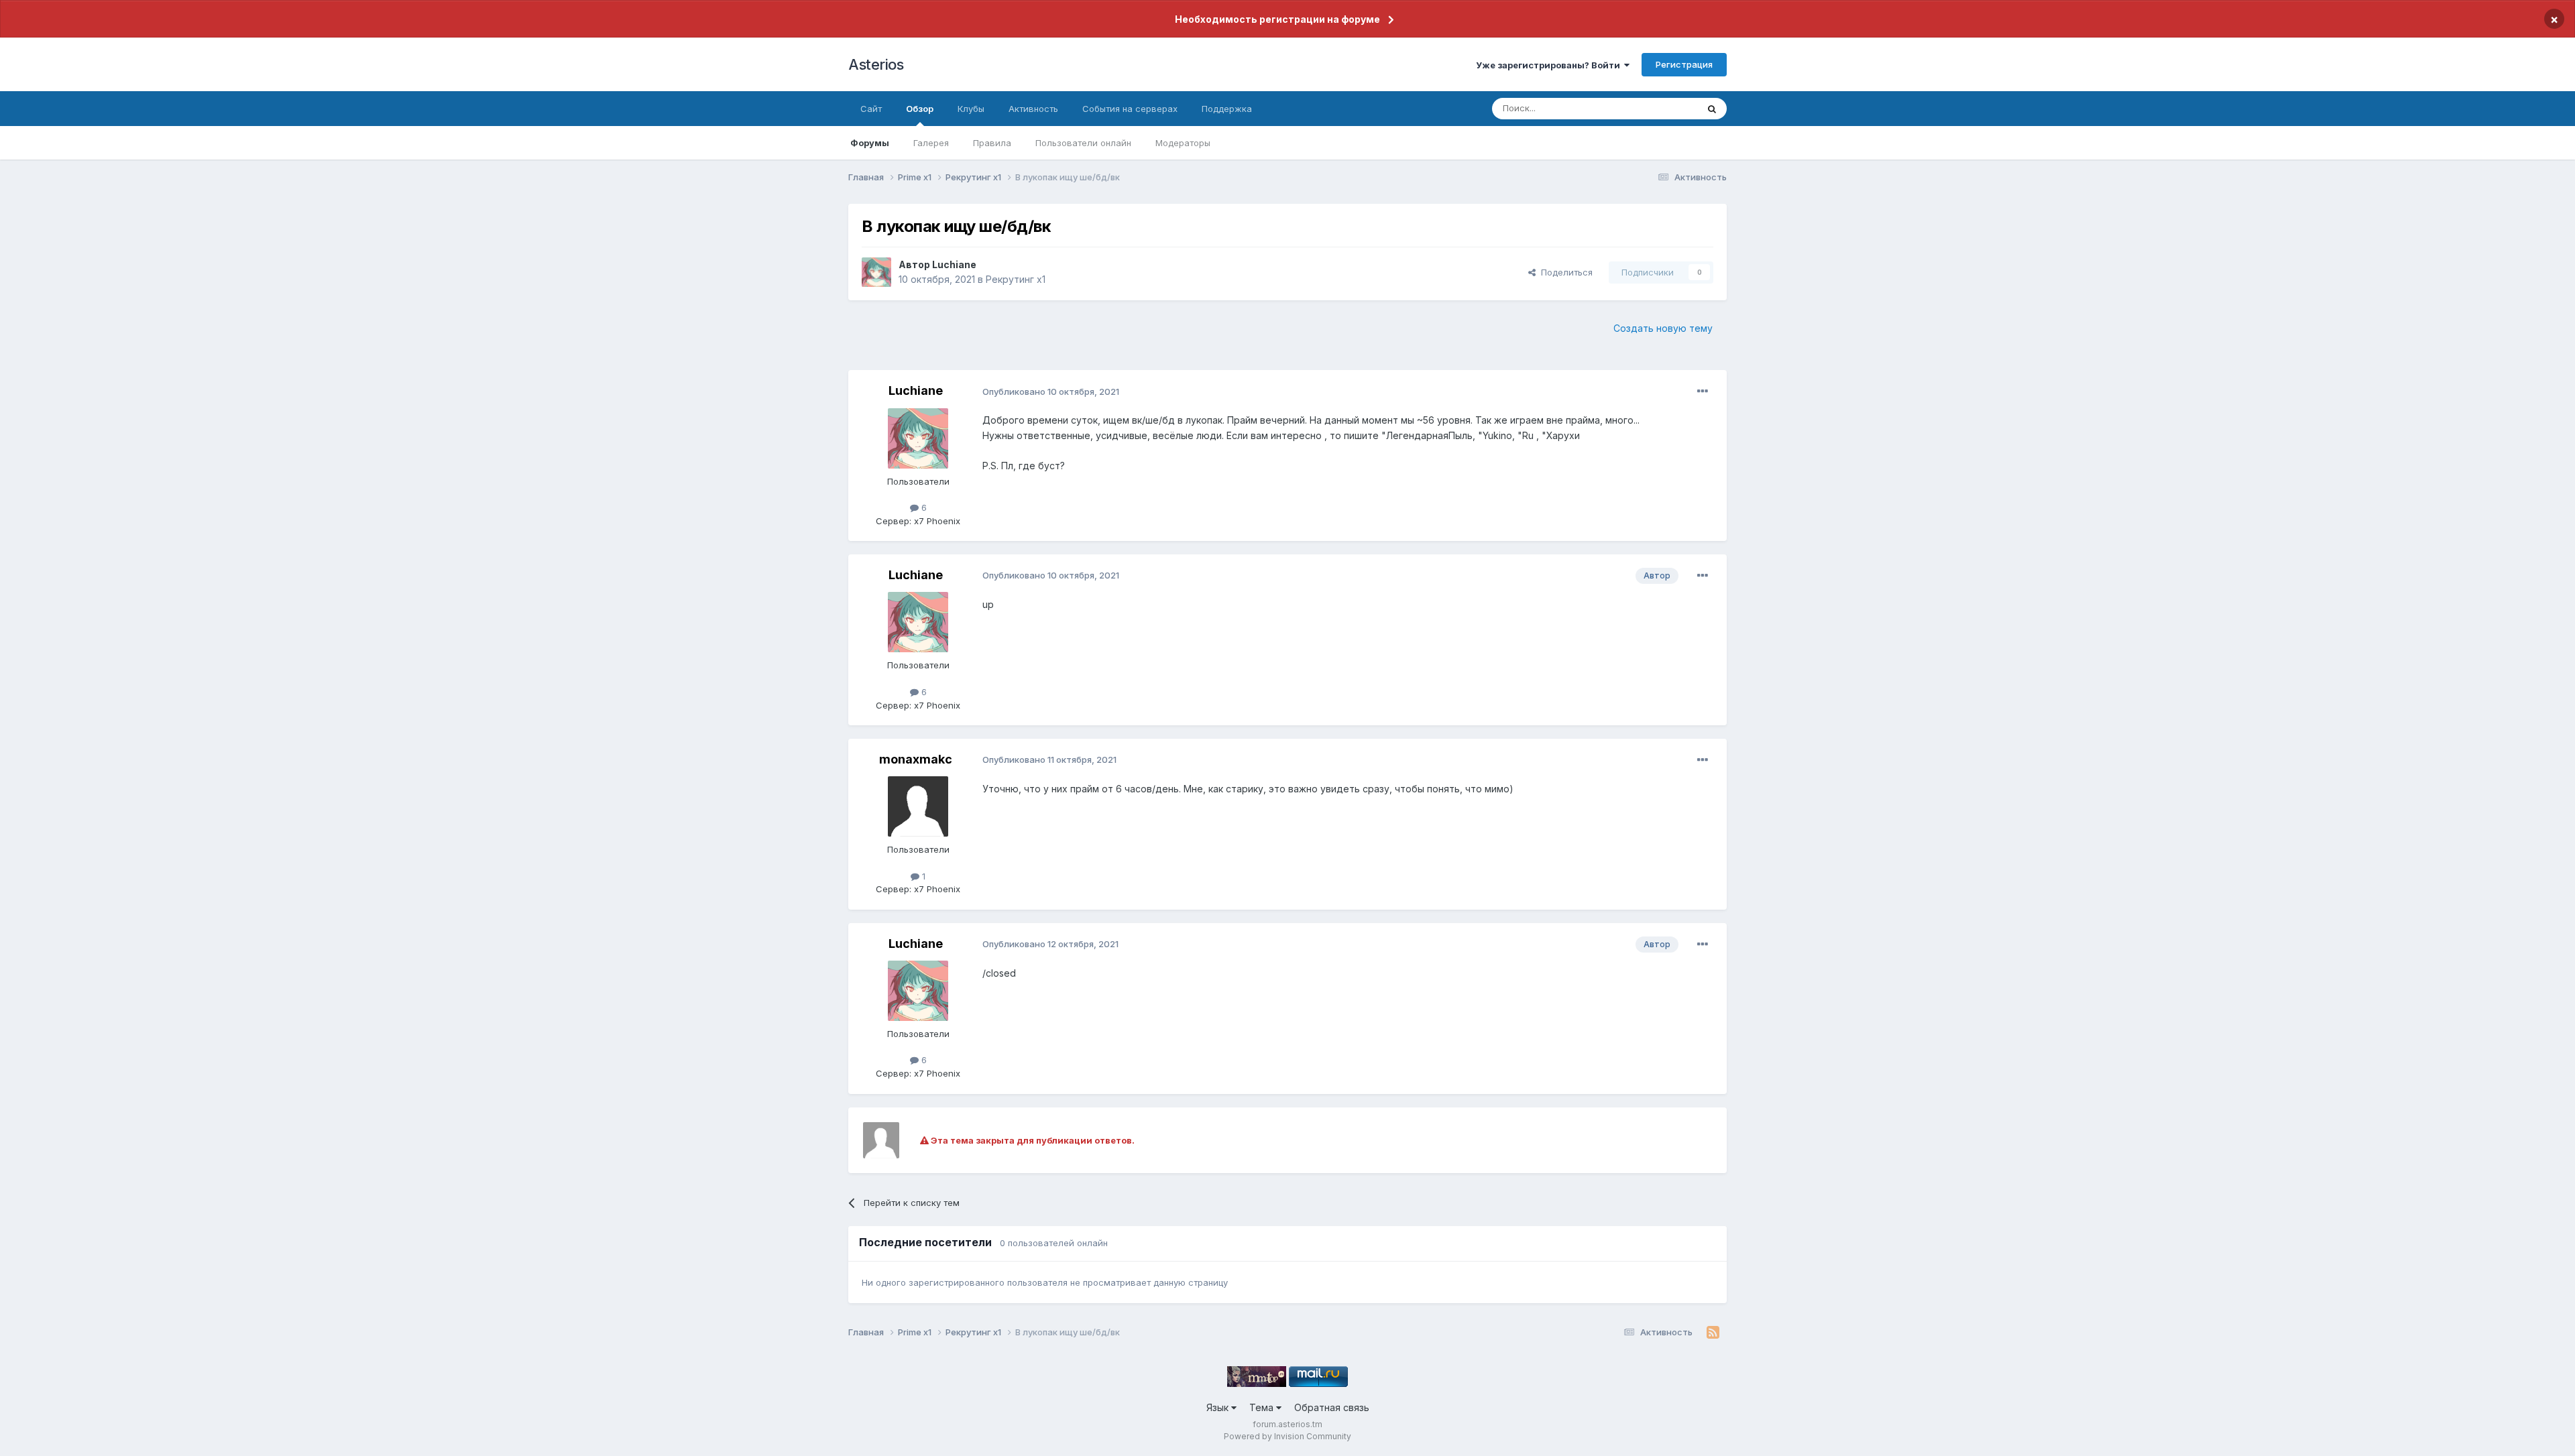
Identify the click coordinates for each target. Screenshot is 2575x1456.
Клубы (971, 109)
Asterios (876, 64)
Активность (1033, 109)
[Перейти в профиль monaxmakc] (918, 806)
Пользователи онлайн (1083, 143)
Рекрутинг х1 (1016, 279)
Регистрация (1684, 64)
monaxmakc (916, 759)
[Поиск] (1712, 109)
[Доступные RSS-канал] (1713, 1333)
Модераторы (1183, 143)
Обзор (920, 109)
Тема (1263, 1407)
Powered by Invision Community (1287, 1436)
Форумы (870, 143)
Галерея (931, 143)
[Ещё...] (1703, 391)
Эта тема (1661, 108)
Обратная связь (1332, 1407)
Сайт (871, 109)
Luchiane (954, 264)
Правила (992, 143)
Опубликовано (1051, 391)
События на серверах (1130, 109)
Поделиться (1564, 272)
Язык (1219, 1407)
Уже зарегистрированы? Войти (1550, 65)
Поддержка (1227, 109)
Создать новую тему (1663, 328)
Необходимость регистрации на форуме (1277, 19)
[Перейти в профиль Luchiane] (876, 272)
